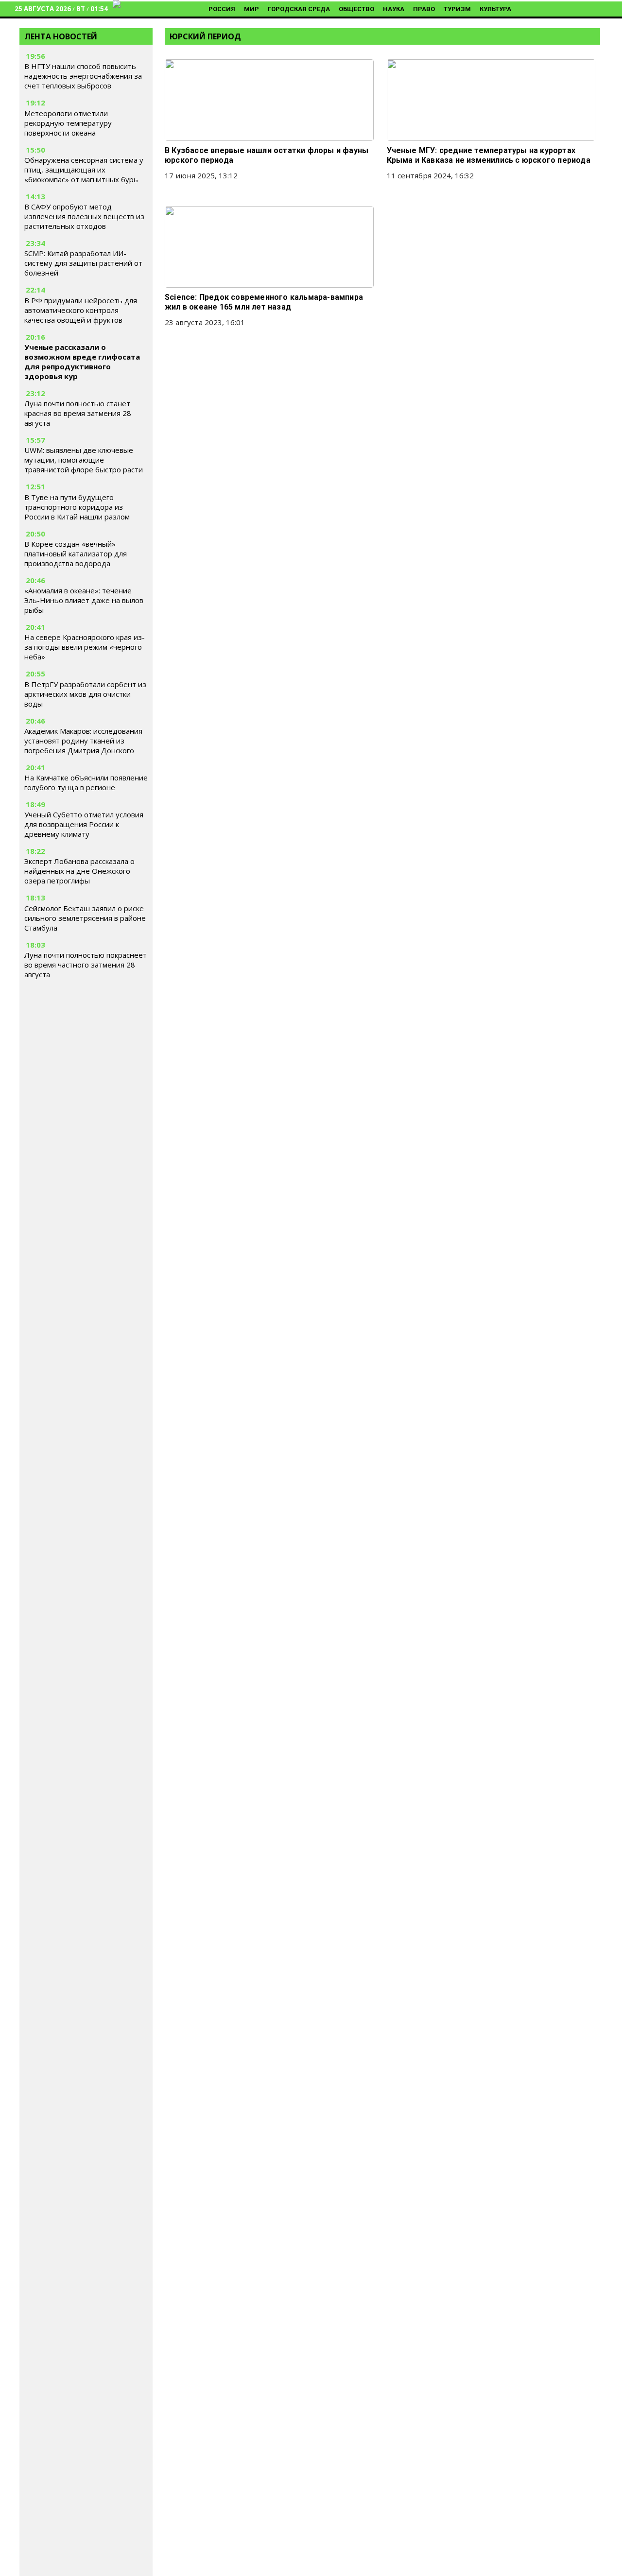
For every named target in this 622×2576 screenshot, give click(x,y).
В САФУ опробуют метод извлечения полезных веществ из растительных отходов (84, 216)
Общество (356, 9)
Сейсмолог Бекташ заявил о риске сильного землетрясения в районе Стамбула (85, 918)
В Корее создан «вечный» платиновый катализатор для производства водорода (76, 553)
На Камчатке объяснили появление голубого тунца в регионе (86, 782)
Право (424, 9)
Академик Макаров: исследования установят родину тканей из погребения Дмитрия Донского (83, 741)
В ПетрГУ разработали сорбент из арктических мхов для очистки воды (85, 694)
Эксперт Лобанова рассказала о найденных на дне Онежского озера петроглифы (79, 871)
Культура (495, 9)
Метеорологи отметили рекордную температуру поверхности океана (68, 123)
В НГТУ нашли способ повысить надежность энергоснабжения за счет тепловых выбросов (83, 76)
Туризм (457, 9)
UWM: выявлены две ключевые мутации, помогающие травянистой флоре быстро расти (84, 460)
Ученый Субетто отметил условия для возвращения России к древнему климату (84, 824)
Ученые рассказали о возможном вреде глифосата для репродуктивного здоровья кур (82, 362)
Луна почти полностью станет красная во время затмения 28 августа (78, 413)
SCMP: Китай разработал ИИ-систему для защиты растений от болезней (83, 263)
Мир (251, 9)
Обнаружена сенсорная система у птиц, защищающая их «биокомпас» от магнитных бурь (84, 170)
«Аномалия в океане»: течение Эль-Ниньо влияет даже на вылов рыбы (84, 600)
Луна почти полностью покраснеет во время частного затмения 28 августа (86, 965)
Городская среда (299, 9)
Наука (394, 9)
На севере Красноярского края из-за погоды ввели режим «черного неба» (85, 647)
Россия (222, 9)
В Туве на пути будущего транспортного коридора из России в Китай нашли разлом (77, 507)
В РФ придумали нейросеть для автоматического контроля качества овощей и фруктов (81, 310)
